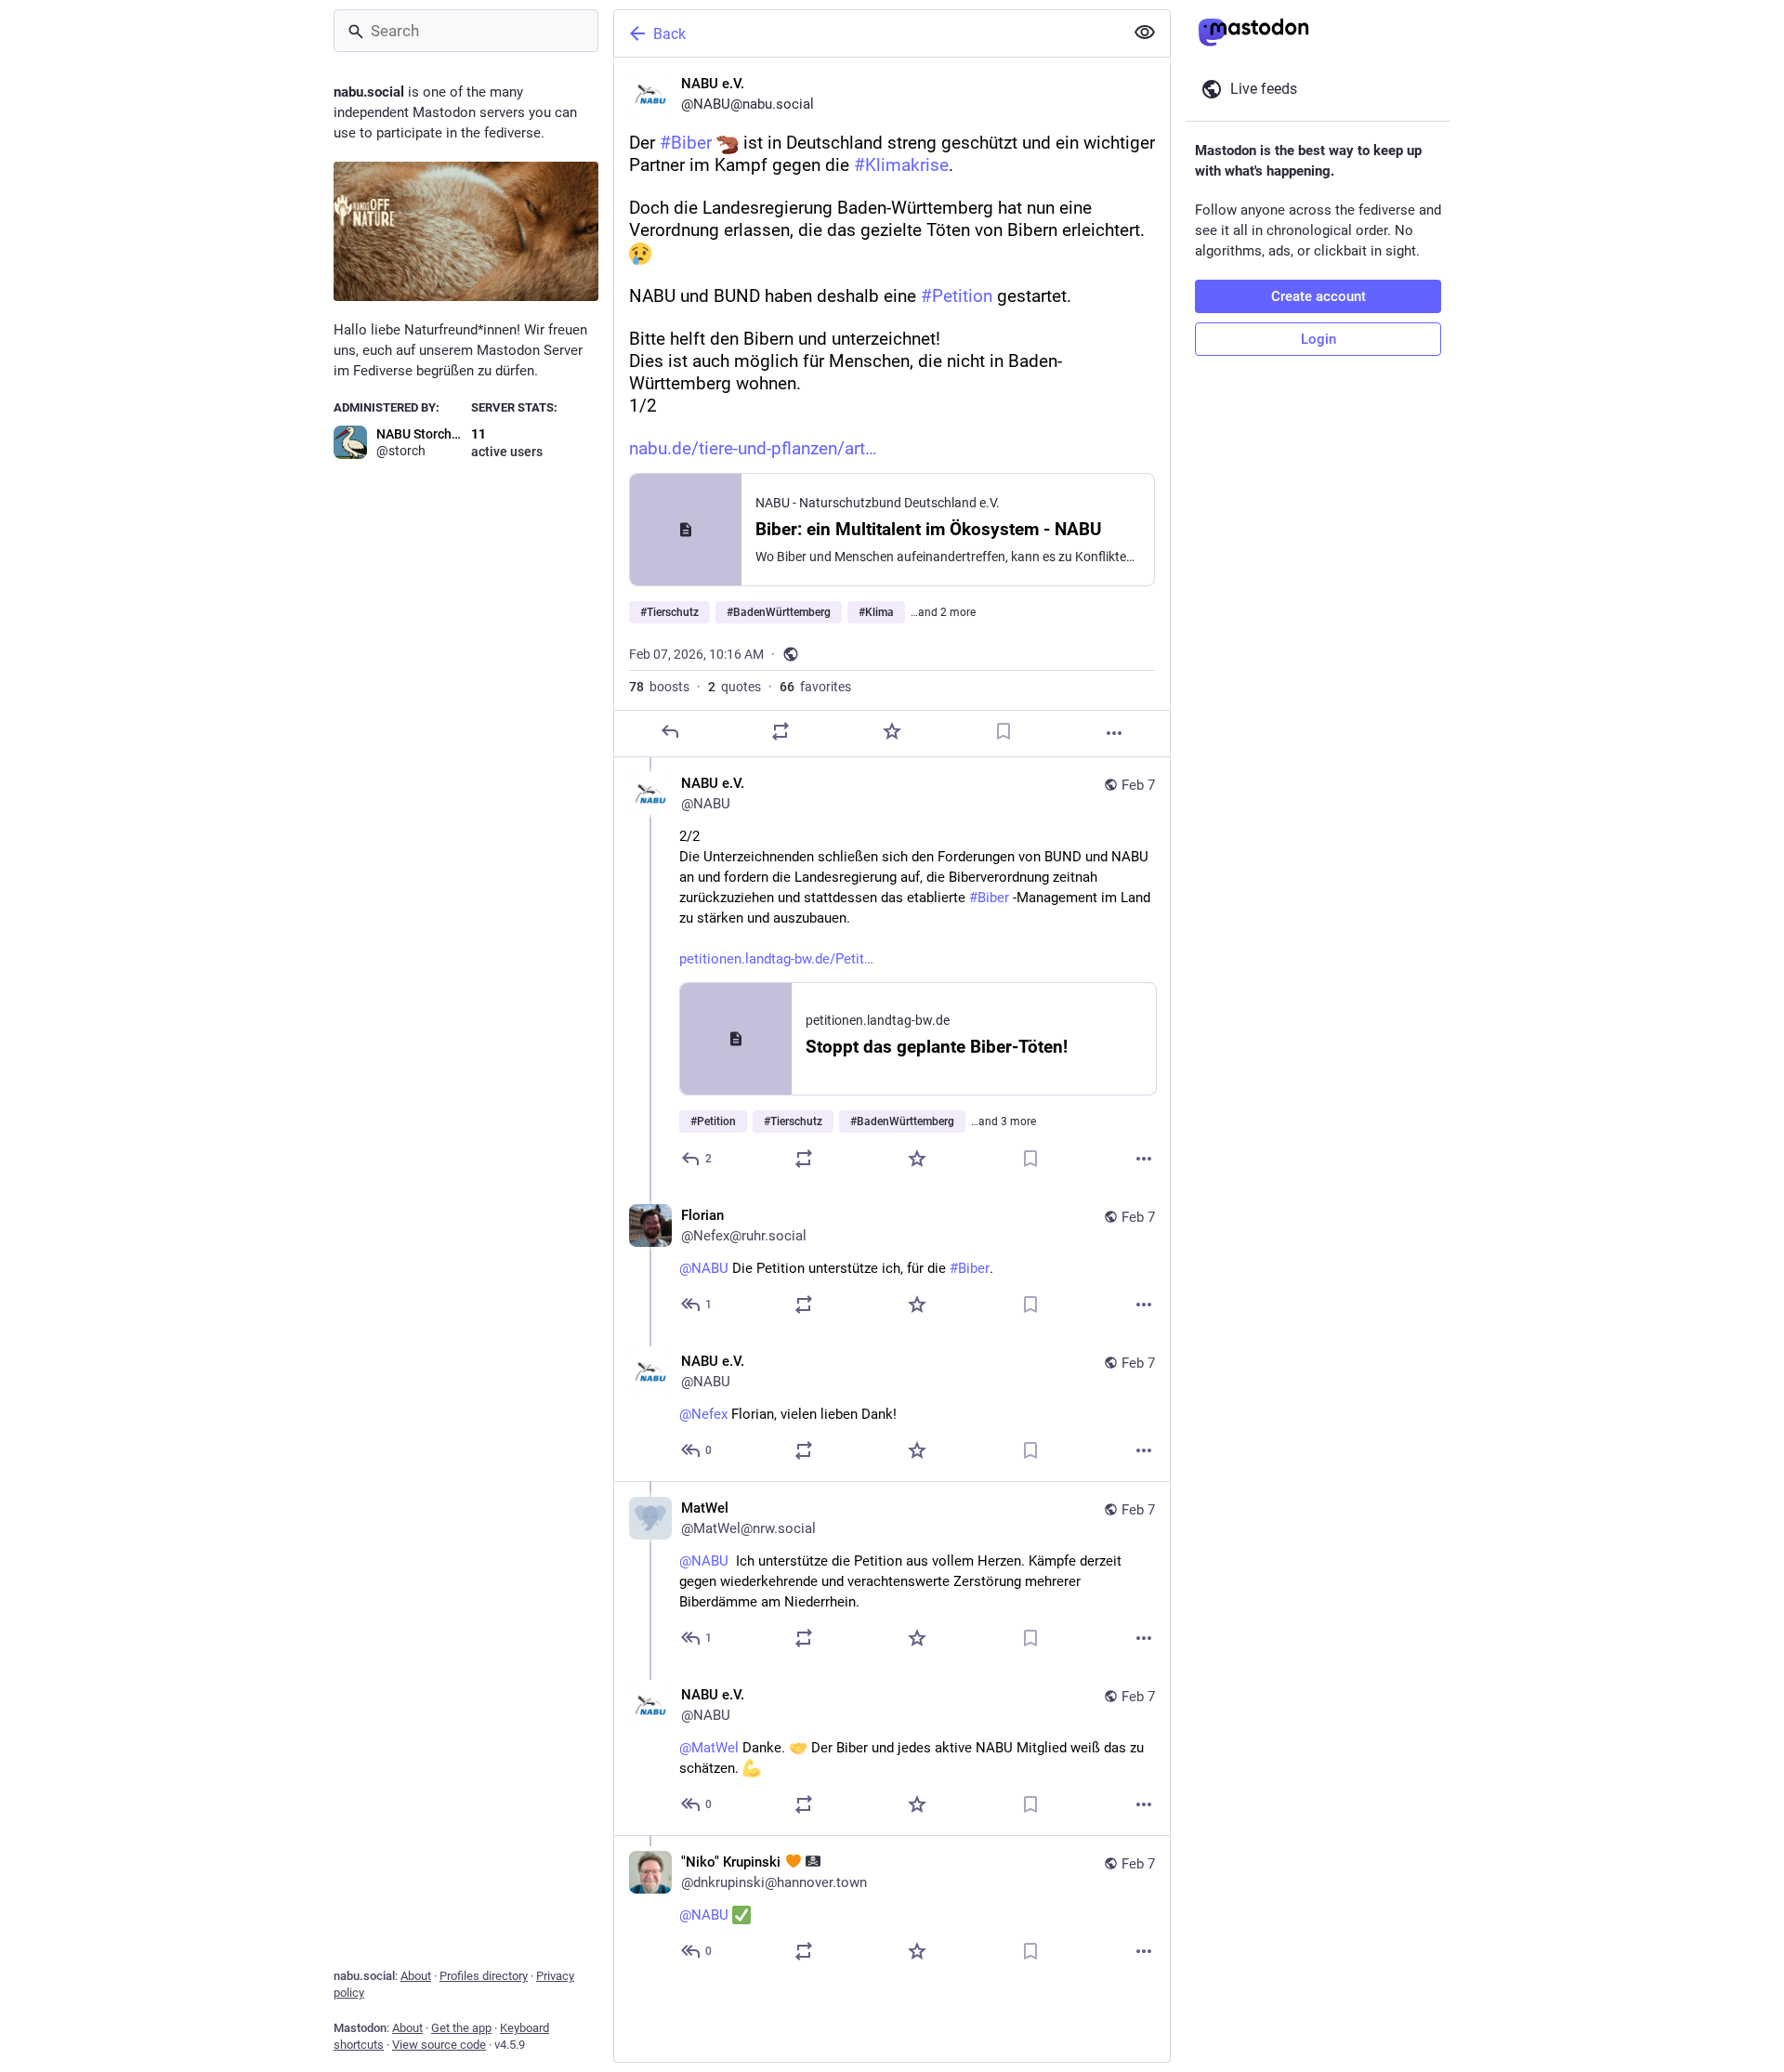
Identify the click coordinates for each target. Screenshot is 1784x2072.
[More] (1114, 733)
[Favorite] (892, 731)
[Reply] (670, 731)
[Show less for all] (1145, 33)
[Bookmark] (1003, 731)
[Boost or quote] (780, 731)
